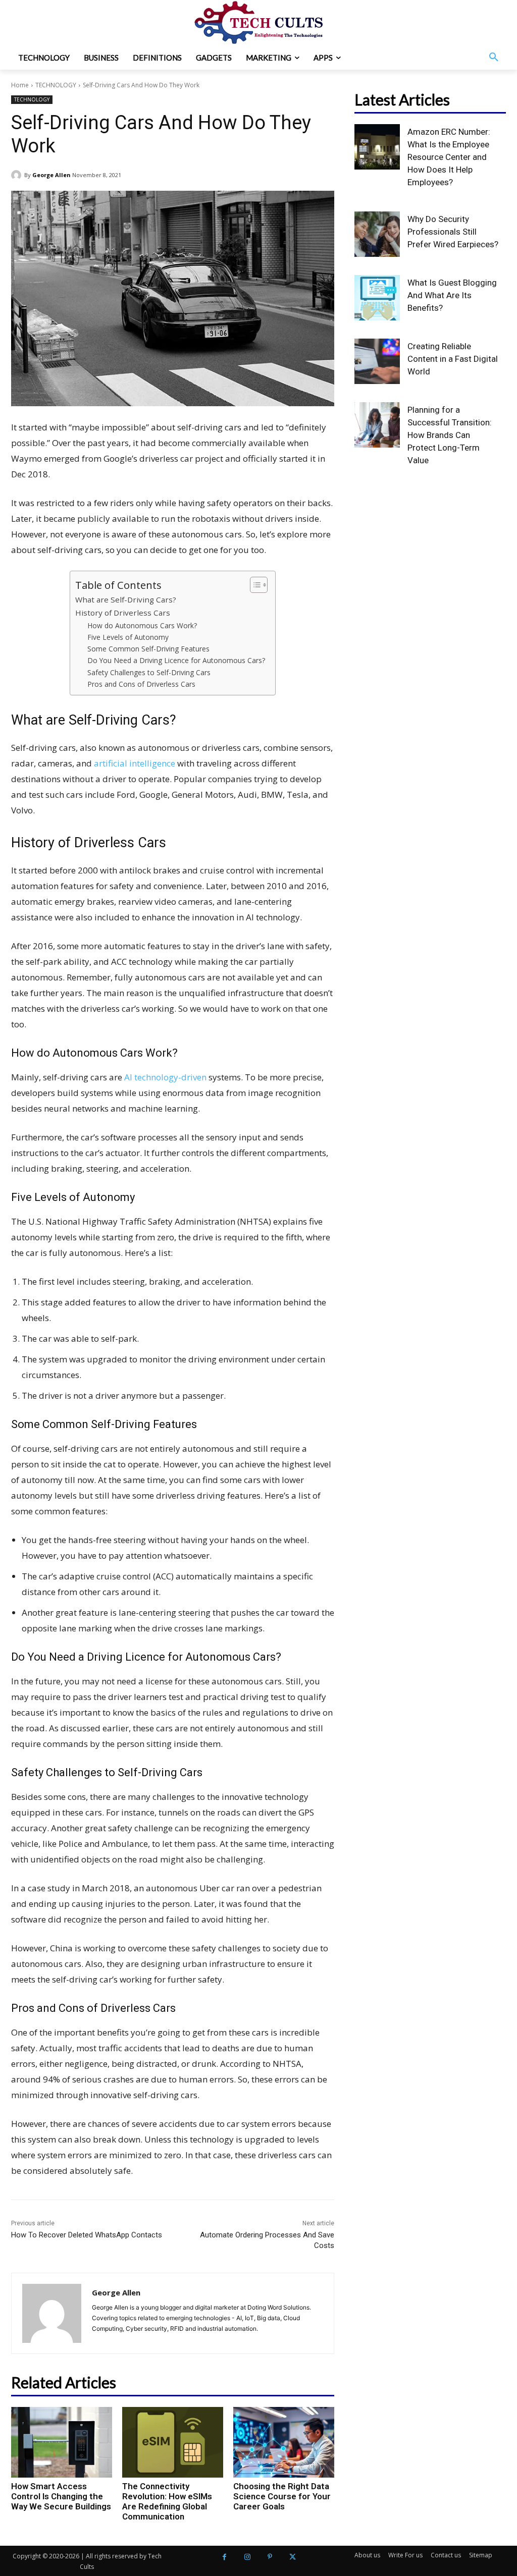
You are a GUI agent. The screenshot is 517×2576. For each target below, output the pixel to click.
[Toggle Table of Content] (254, 585)
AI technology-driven (165, 1077)
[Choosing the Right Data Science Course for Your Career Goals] (284, 2442)
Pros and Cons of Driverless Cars (141, 684)
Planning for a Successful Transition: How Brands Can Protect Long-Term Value (450, 435)
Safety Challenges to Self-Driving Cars (149, 672)
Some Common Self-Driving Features (148, 649)
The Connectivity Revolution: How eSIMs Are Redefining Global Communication (167, 2501)
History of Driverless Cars (123, 613)
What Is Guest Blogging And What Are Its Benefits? (452, 295)
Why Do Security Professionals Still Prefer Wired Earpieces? (453, 232)
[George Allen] (18, 175)
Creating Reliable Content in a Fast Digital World (453, 359)
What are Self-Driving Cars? (126, 599)
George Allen (51, 175)
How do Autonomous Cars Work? (142, 625)
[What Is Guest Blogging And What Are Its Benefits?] (377, 298)
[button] (494, 58)
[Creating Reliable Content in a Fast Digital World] (377, 361)
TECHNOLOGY (56, 85)
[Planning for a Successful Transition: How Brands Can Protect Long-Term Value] (377, 425)
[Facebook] (224, 2557)
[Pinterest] (270, 2557)
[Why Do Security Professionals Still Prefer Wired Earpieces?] (377, 234)
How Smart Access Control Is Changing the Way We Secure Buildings (61, 2496)
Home (20, 85)
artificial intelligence (135, 763)
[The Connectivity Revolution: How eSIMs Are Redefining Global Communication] (173, 2442)
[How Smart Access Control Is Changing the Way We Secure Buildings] (62, 2442)
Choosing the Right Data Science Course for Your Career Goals (282, 2496)
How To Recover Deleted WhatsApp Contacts (87, 2235)
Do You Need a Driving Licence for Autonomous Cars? (176, 660)
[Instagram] (247, 2557)
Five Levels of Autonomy (128, 637)
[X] (293, 2557)
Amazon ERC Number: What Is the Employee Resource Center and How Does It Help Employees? (449, 157)
